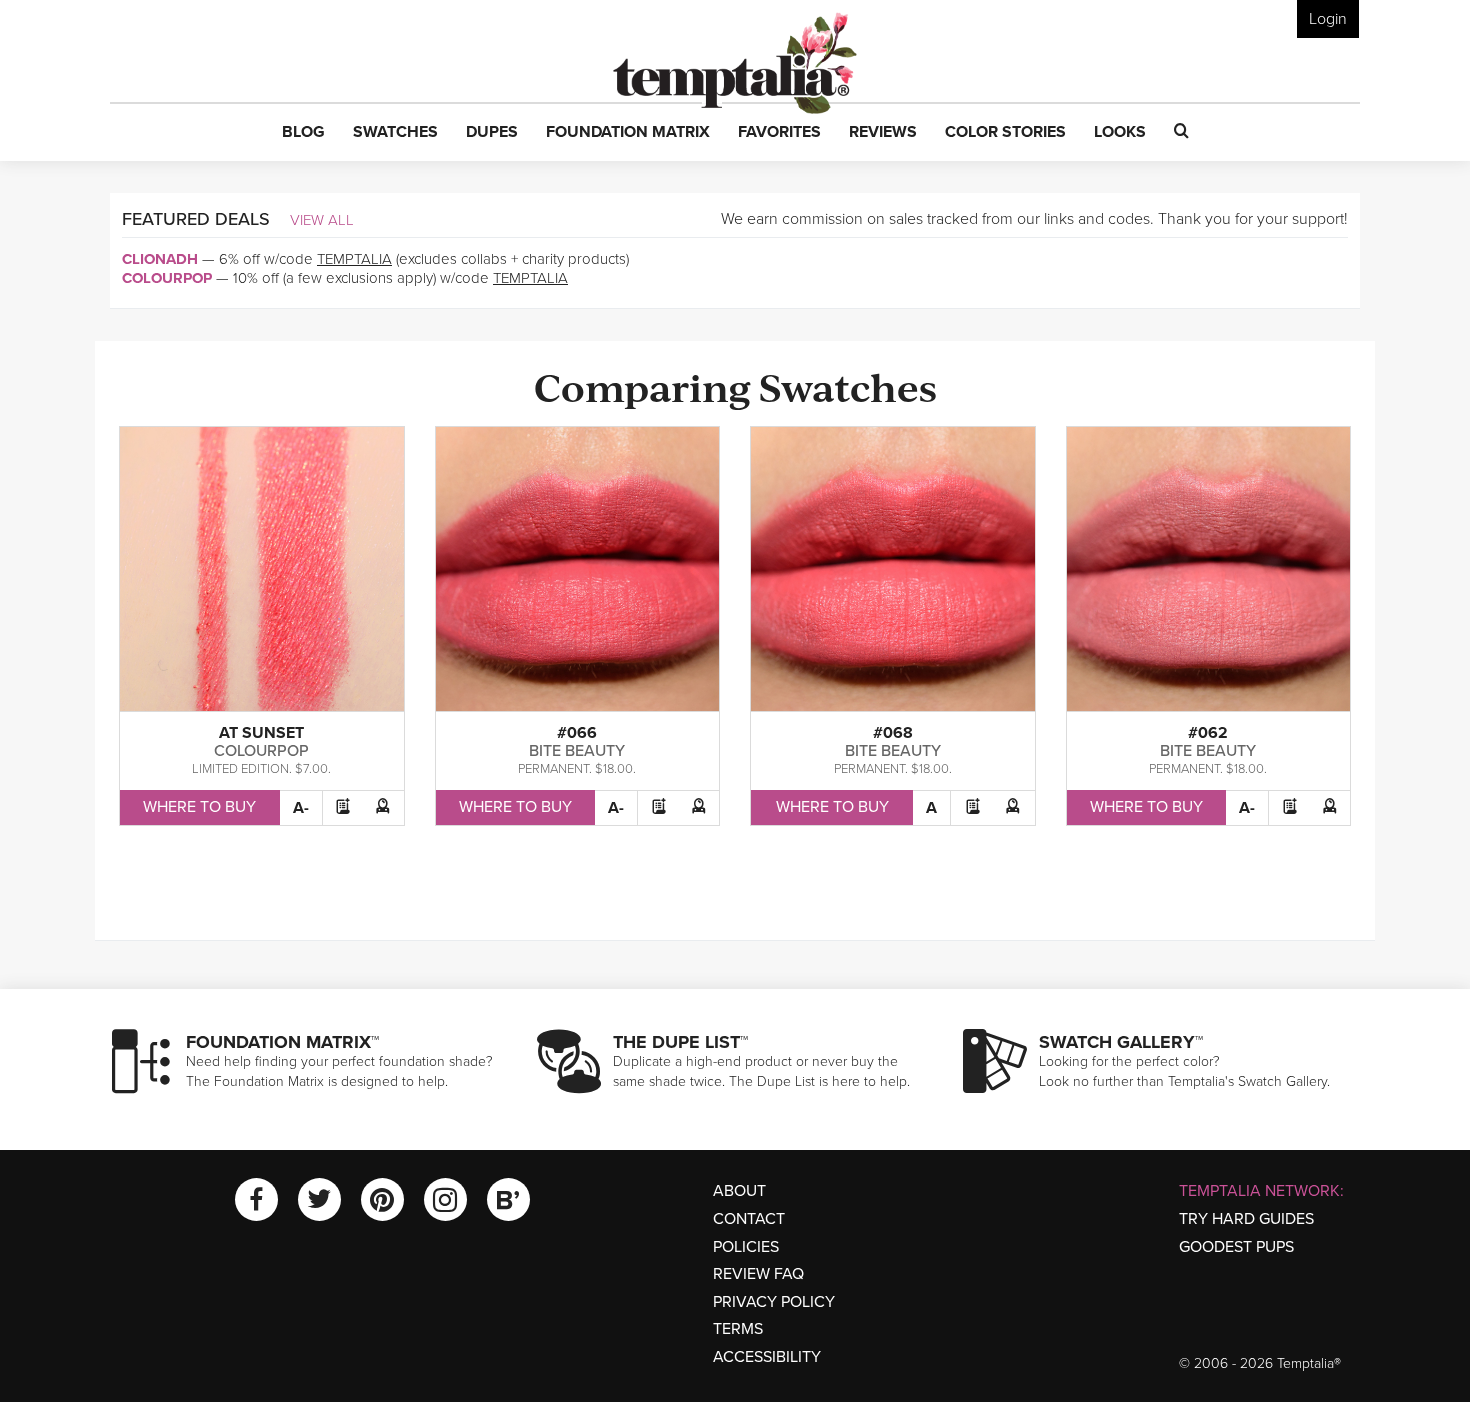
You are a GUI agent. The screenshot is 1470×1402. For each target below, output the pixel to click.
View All (322, 220)
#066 (577, 733)
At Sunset (261, 733)
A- (301, 808)
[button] (303, 133)
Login (1328, 19)
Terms (738, 1329)
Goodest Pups (1236, 1247)
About (739, 1191)
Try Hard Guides (1246, 1219)
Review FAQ (758, 1274)
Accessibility (767, 1357)
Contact (749, 1219)
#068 (893, 733)
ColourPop (167, 278)
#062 (1208, 733)
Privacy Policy (774, 1302)
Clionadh (160, 259)
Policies (746, 1247)
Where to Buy (199, 807)
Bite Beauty (577, 751)
